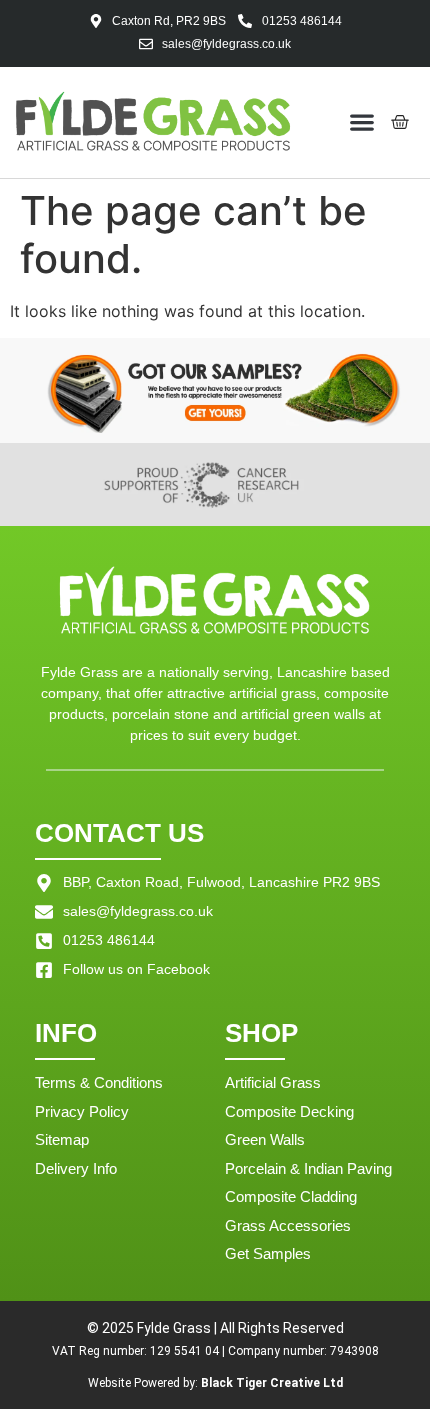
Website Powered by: (215, 1383)
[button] (362, 122)
